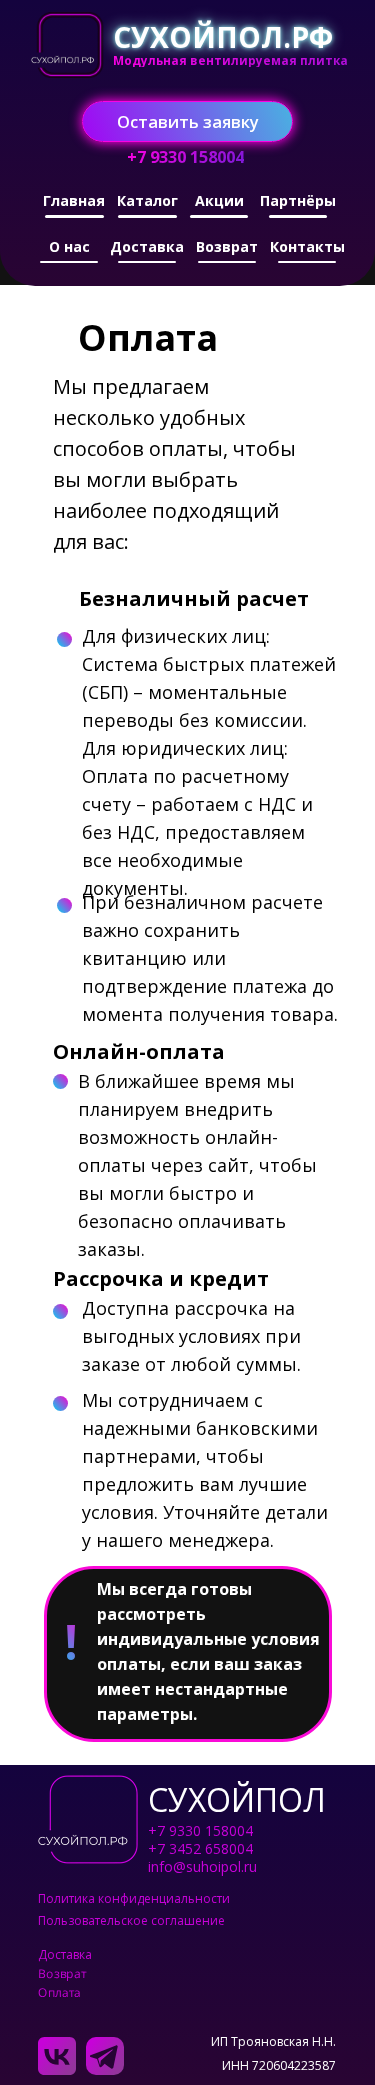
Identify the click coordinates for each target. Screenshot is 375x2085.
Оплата (58, 1993)
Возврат (61, 1974)
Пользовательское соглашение (131, 1920)
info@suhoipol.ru (202, 1866)
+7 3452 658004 (200, 1848)
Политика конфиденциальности (134, 1898)
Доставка (65, 1954)
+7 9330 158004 (200, 1830)
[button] (187, 121)
